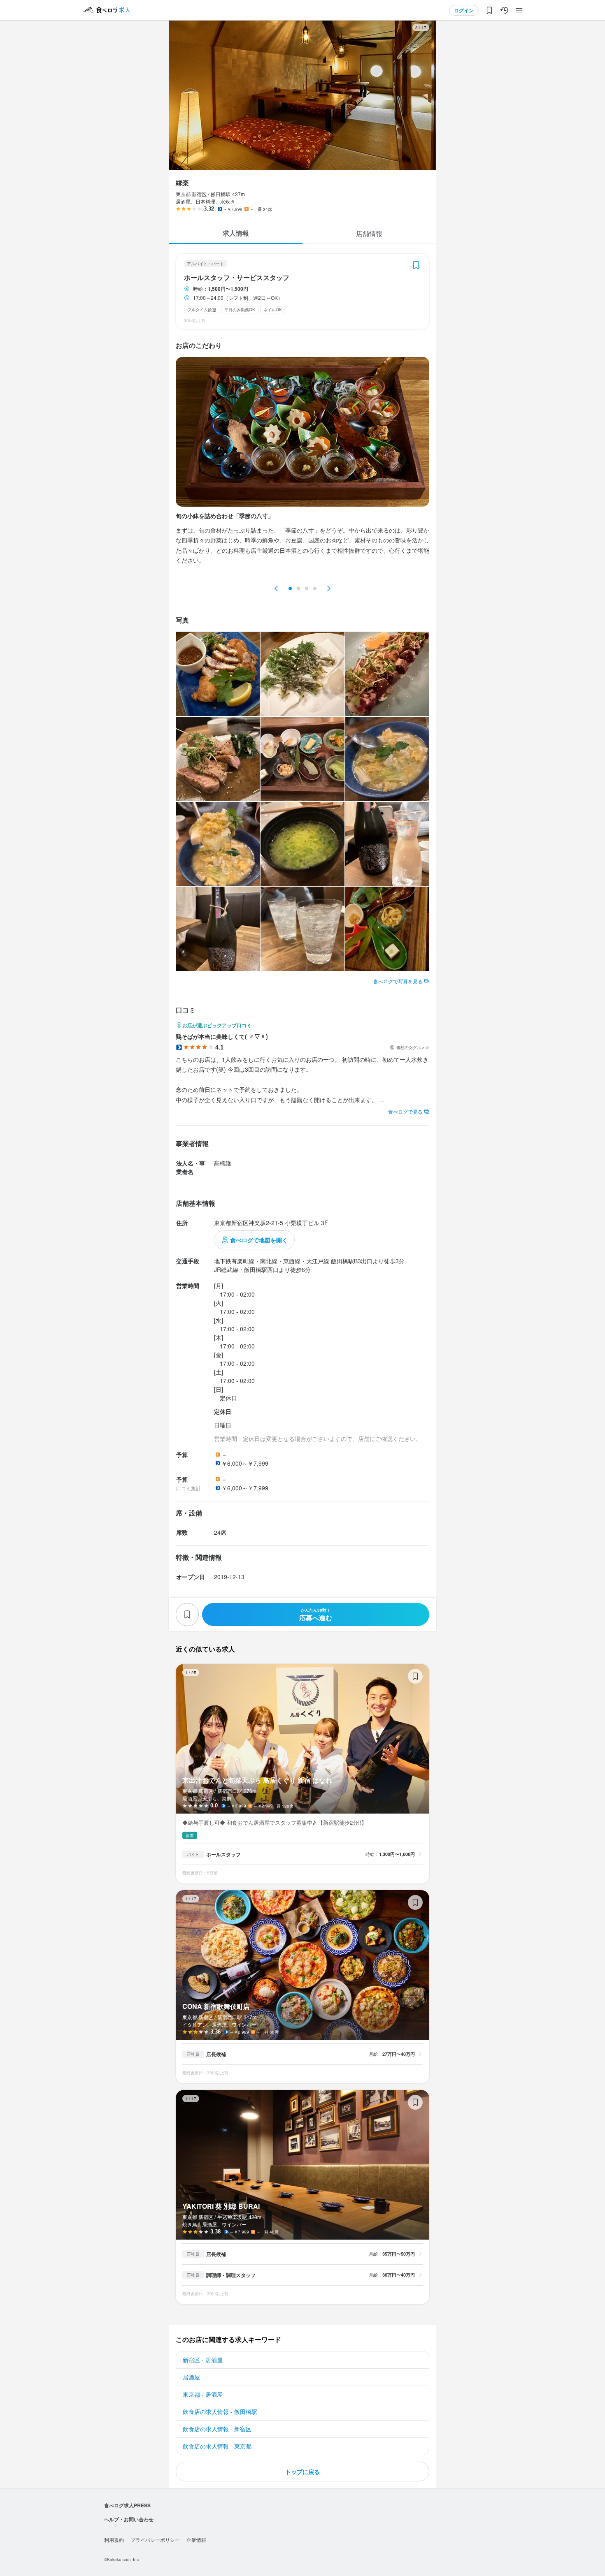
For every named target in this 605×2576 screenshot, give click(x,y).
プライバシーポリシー (155, 2540)
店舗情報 (369, 233)
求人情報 (236, 233)
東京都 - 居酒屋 (203, 2394)
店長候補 (216, 2054)
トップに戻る (302, 2472)
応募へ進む (316, 1615)
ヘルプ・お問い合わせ (129, 2519)
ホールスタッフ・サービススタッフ (237, 278)
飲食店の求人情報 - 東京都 (217, 2446)
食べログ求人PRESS (127, 2505)
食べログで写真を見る (398, 981)
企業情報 (196, 2540)
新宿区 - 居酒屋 (203, 2360)
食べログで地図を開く (259, 1240)
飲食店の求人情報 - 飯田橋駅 (220, 2412)
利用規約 (114, 2540)
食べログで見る (405, 1111)
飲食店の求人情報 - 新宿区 (217, 2429)
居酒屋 (191, 2377)
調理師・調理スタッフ (231, 2275)
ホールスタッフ (223, 1854)
